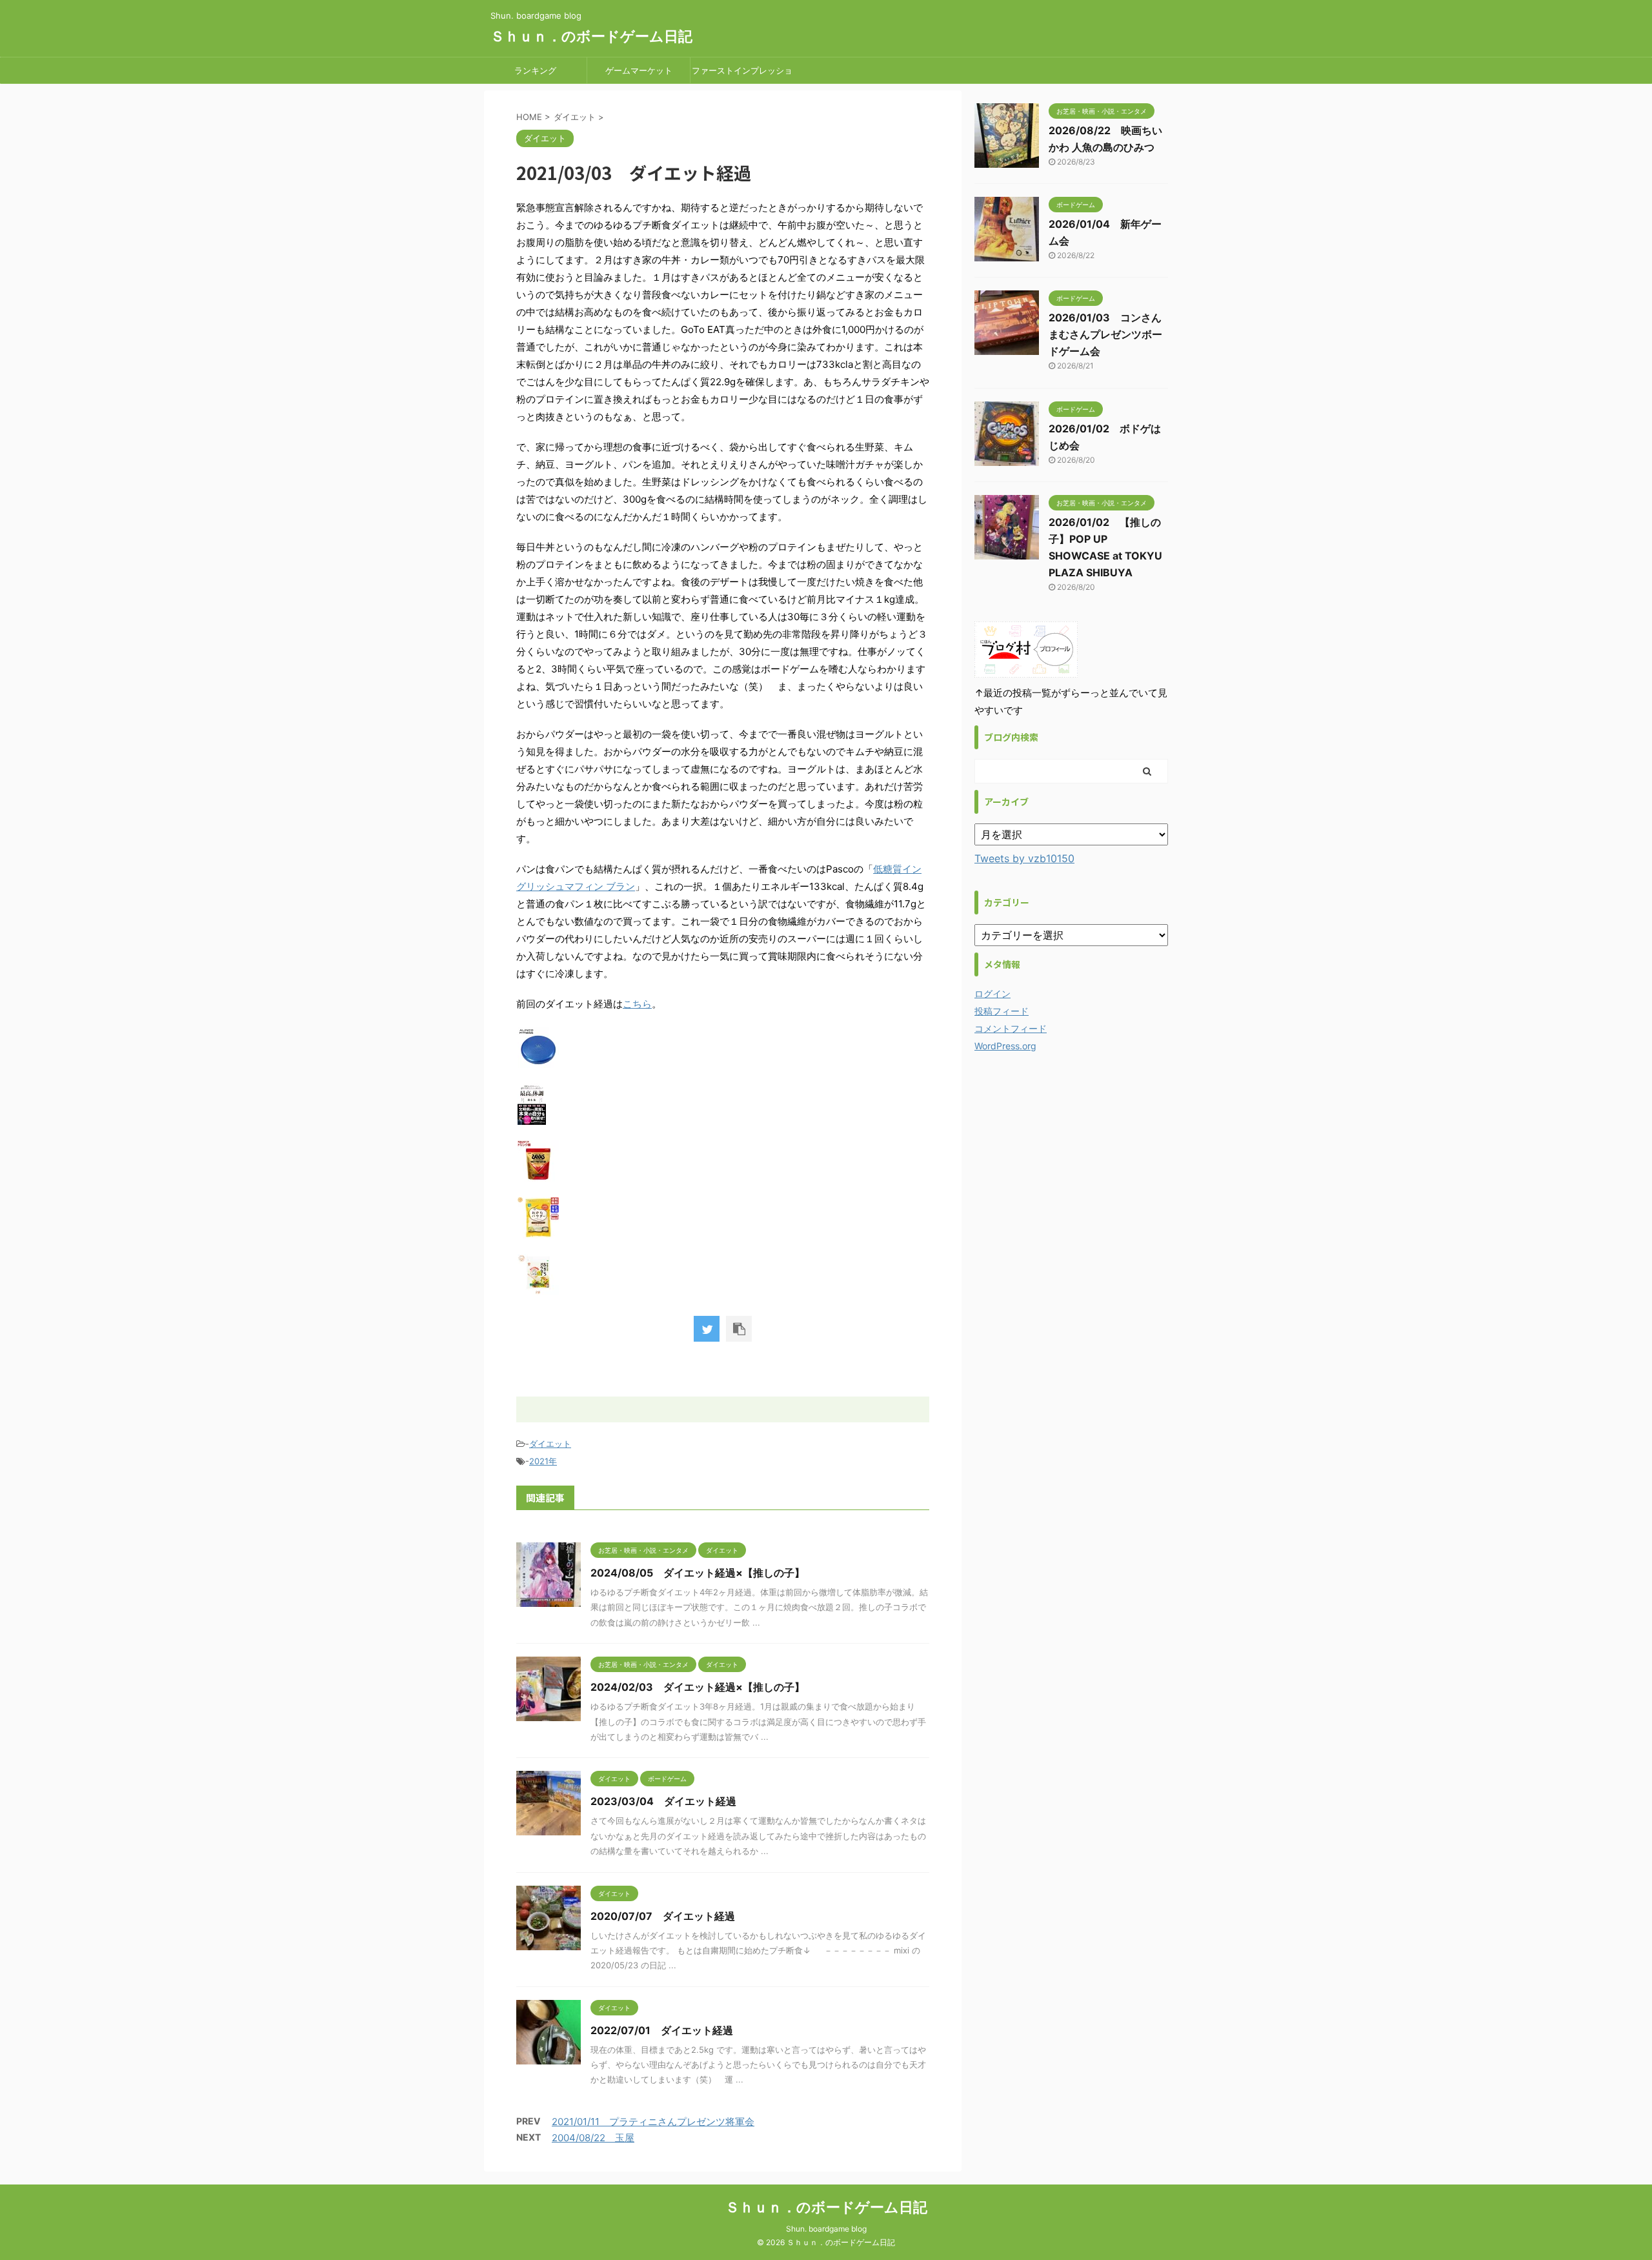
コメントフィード (1011, 1028)
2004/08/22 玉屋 (593, 2138)
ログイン (992, 994)
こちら (637, 1004)
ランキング (535, 70)
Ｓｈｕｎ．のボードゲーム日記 (591, 36)
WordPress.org (1005, 1046)
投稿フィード (1002, 1011)
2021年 (543, 1461)
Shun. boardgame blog (826, 2229)
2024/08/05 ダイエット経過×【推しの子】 (698, 1573)
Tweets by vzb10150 (1024, 858)
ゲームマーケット (639, 70)
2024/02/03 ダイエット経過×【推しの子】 (698, 1687)
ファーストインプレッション (742, 74)
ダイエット (550, 1444)
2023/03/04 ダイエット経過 (663, 1801)
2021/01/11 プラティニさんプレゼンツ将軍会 (653, 2122)
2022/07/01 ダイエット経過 (662, 2030)
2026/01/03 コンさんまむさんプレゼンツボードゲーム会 (1105, 334)
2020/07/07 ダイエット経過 (663, 1916)
